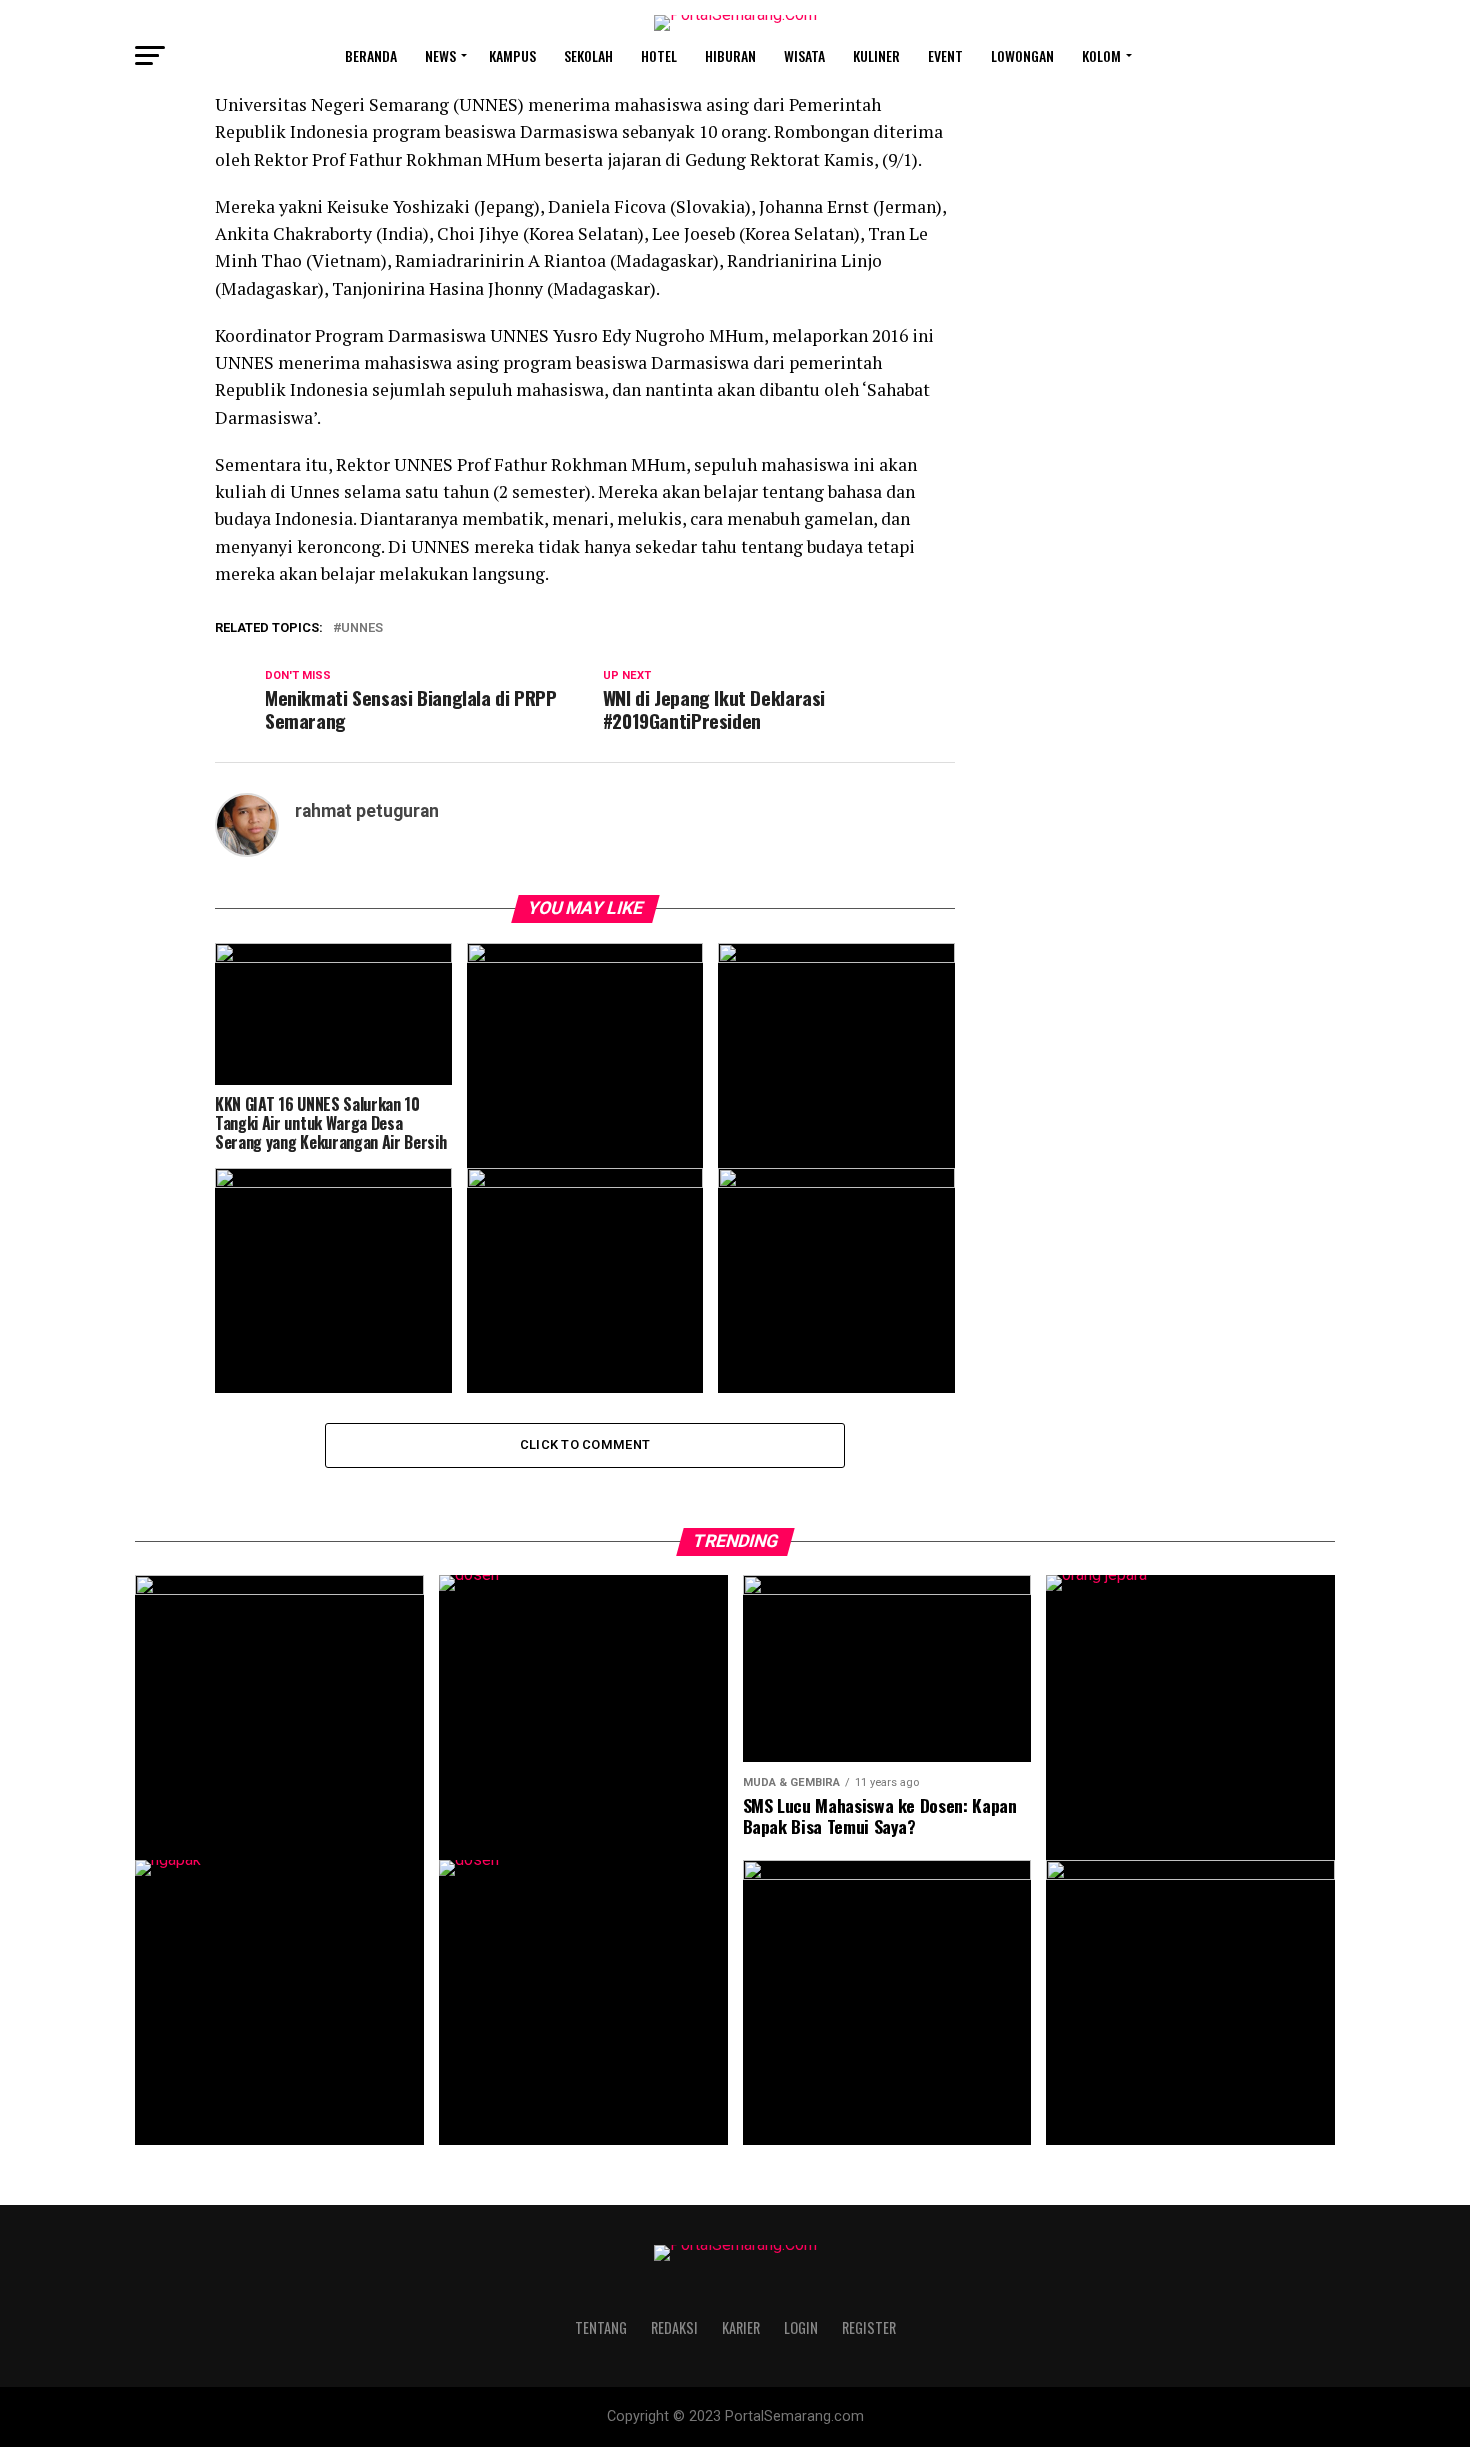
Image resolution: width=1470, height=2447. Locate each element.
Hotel (659, 55)
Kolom (1101, 55)
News (440, 55)
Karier (741, 2327)
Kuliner (876, 55)
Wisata (804, 55)
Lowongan (1022, 55)
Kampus (512, 55)
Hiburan (730, 55)
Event (945, 55)
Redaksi (674, 2327)
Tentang (601, 2327)
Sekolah (588, 55)
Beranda (371, 55)
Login (801, 2327)
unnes (362, 628)
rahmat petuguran (367, 811)
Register (869, 2327)
